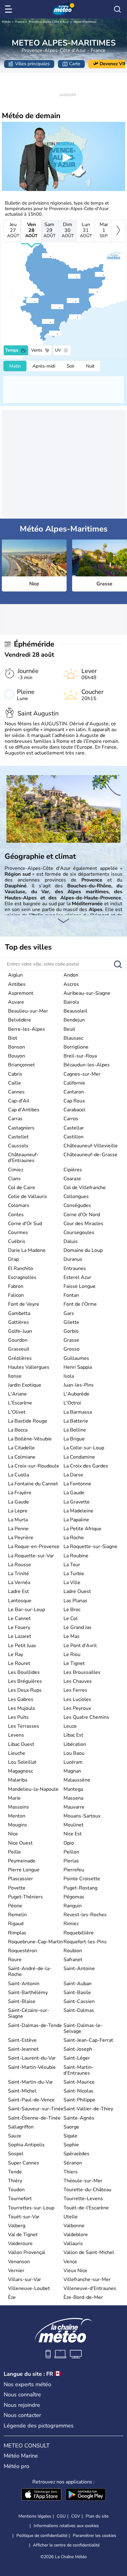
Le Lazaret (20, 1636)
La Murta (18, 1520)
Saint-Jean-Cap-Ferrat (88, 2040)
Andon (71, 975)
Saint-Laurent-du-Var (32, 2058)
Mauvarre (74, 1807)
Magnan (72, 1771)
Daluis (71, 1241)
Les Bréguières (25, 1681)
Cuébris (17, 1241)
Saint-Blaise (22, 2001)
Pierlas (71, 1861)
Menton (17, 1816)
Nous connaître (22, 2395)
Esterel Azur (77, 1277)
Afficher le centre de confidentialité (66, 2545)
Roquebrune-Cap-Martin (35, 1942)
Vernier (16, 2271)
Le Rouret (19, 1663)
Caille (14, 1083)
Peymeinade (22, 1861)
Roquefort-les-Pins (85, 1942)
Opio (69, 1843)
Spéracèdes (76, 2154)
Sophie (71, 2145)
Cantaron (74, 1092)
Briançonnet (21, 1065)
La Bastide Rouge (28, 1421)
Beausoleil (75, 1011)
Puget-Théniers (25, 1897)
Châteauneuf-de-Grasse (90, 1155)
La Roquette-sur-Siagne (90, 1547)
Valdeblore (76, 2235)
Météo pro (16, 2466)
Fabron (16, 1286)
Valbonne (74, 2226)
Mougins (18, 1825)
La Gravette (77, 1502)
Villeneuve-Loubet (29, 2288)
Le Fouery (19, 1627)
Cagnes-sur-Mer (82, 1074)
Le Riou (72, 1654)
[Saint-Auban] (26, 301)
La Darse (73, 1475)
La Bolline (75, 1430)
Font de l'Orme (80, 1304)
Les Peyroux (77, 1708)
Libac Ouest (21, 1744)
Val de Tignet (23, 2235)
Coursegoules (79, 1232)
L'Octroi (72, 1403)
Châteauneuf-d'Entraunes (23, 1158)
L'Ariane (17, 1394)
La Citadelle (21, 1448)
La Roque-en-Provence (34, 1547)
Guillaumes (76, 1358)
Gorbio (71, 1331)
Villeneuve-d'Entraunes (90, 2288)
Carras (15, 1119)
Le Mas (72, 1636)
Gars (69, 1313)
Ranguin (73, 1906)
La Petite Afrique (82, 1529)
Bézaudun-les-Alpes (87, 1065)
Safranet (73, 1960)
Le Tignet (74, 1663)
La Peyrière (21, 1538)
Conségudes (77, 1205)
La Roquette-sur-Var (31, 1556)
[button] (71, 317)
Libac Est (73, 1735)
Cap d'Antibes (24, 1110)
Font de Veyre (24, 1304)
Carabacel (74, 1110)
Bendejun (74, 1020)
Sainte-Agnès (79, 2118)
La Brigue (74, 1439)
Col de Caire (22, 1188)
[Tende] (95, 274)
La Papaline (76, 1520)
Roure (15, 1960)
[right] (118, 231)
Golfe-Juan (20, 1331)
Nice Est (73, 1834)
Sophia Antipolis (26, 2145)
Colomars (19, 1205)
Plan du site (97, 2516)
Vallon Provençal (27, 2252)
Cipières (73, 1170)
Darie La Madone (27, 1250)
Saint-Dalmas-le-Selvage (83, 2028)
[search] (117, 9)
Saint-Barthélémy (28, 1993)
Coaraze (72, 1179)
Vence (70, 2262)
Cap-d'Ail (19, 1101)
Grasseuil (19, 1349)
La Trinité (18, 1574)
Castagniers (21, 1128)
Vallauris (73, 2244)
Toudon (16, 2190)
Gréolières (20, 1358)
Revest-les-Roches (85, 1915)
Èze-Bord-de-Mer (83, 2297)
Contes (16, 1215)
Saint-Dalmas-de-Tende (35, 2025)
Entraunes (75, 1268)
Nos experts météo (27, 2384)
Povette (17, 1888)
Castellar (74, 1128)
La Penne (18, 1529)
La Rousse (20, 1565)
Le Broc (72, 1610)
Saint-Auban (78, 1984)
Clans (14, 1179)
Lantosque (20, 1601)
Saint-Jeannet (23, 2049)
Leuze (70, 1726)
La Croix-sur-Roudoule (34, 1466)
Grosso (72, 1349)
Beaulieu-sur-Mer (28, 1011)
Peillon (71, 1852)
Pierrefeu (74, 1870)
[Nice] (69, 317)
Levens (16, 1735)
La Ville (72, 1583)
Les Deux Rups (25, 1690)
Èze (12, 2297)
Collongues (76, 1196)
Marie (14, 1798)
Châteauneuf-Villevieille (91, 1146)
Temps (12, 350)
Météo (6, 22)
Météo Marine (21, 2456)
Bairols (71, 1002)
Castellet (18, 1137)
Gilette (71, 1322)
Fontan (71, 1295)
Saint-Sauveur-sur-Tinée (36, 2109)
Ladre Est (18, 1591)
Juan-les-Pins (79, 1385)
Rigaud (16, 1924)
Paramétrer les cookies (94, 2536)
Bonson (16, 1047)
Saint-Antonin (24, 1984)
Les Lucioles (77, 1699)
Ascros (71, 984)
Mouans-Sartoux (82, 1816)
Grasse (71, 1340)
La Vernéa (19, 1583)
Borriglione (76, 1047)
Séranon (73, 2163)
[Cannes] (49, 333)
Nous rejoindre (22, 2405)
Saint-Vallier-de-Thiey (88, 2109)
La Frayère (20, 1493)
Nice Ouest (20, 1843)
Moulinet (74, 1825)
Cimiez (16, 1170)
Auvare (16, 1002)
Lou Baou (74, 1753)
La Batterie (76, 1421)
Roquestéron (23, 1951)
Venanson (19, 2262)
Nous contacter (22, 2415)
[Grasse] (42, 321)
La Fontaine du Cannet (33, 1484)
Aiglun (15, 975)
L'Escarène (20, 1403)
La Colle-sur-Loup (84, 1448)
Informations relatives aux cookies (66, 2526)
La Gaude (74, 1493)
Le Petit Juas (22, 1646)
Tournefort (20, 2199)
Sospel (16, 2154)
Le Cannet (19, 1618)
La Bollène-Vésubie (30, 1439)
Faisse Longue (80, 1286)
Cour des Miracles (83, 1224)
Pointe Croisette (82, 1879)
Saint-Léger (77, 2058)
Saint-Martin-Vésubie (32, 2067)
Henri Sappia (78, 1367)
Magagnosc (20, 1771)
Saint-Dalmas (79, 2010)
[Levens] (67, 301)
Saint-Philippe (79, 2100)
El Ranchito (20, 1268)
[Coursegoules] (51, 307)
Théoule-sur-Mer (83, 2181)
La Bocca (18, 1430)
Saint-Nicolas (78, 2091)
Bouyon (16, 1056)
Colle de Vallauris (28, 1196)
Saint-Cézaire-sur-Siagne (29, 2013)
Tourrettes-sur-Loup (31, 2208)
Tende (15, 2172)
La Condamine (79, 1457)
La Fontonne (77, 1484)
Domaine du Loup (83, 1250)
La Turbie (74, 1574)
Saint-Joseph (78, 2049)
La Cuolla (18, 1475)
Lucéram (73, 1762)
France (20, 22)
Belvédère (20, 1020)
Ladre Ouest (77, 1591)
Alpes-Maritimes (85, 22)
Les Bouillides (24, 1672)
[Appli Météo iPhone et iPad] (41, 2495)
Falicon (16, 1295)
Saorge (71, 2127)
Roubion (73, 1951)
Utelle (71, 2217)
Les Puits (18, 1717)
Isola (69, 1376)
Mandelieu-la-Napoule (33, 1789)
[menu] (10, 9)
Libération (75, 1744)
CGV (76, 2516)
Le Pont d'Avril (80, 1646)
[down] (63, 921)
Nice (13, 1834)
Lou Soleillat (22, 1762)
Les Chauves (78, 1681)
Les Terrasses (24, 1726)
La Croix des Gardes (86, 1466)
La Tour (72, 1565)
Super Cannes (24, 2163)
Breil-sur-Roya (80, 1056)
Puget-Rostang (80, 1888)
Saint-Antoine (79, 1969)
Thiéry (15, 2181)
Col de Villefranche (85, 1188)
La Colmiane (22, 1457)
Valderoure (20, 2244)
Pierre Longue (24, 1870)
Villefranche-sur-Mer (87, 2279)
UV (58, 350)
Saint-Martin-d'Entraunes (79, 2070)
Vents (37, 350)
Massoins (18, 1807)
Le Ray (16, 1654)
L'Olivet (17, 1412)
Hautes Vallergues (29, 1367)
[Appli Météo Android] (86, 2495)
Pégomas (74, 1897)
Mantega (73, 1789)
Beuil (69, 1029)
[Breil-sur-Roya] (88, 291)
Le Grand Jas (78, 1627)
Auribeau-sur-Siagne (87, 993)
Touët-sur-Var (24, 2217)
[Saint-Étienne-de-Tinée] (42, 256)
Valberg (17, 2226)
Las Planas (75, 1601)
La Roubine (76, 1556)
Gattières (18, 1322)
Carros (71, 1119)
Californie (74, 1083)
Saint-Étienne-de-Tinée (34, 2118)
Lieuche (17, 1753)
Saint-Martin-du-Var (31, 2082)
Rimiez (71, 1924)
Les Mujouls (22, 1708)
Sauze (15, 2136)
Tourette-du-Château (87, 2190)
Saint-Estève (22, 2040)
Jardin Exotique (25, 1385)
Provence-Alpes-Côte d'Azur (49, 22)
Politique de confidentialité (42, 2536)
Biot (13, 1038)
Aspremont (21, 993)
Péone (15, 1906)
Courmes (18, 1232)
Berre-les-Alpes (27, 1029)
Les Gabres (21, 1699)
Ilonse (15, 1376)
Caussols (18, 1146)
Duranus (73, 1259)
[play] (66, 157)
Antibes (17, 984)
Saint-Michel (22, 2091)
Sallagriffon (21, 2127)
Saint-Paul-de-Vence (31, 2100)
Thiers (71, 2172)
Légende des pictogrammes (39, 2426)
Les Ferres (75, 1690)
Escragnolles (22, 1277)
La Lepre (18, 1511)
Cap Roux (74, 1101)
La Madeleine (78, 1511)
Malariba (18, 1780)
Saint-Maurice (79, 2082)
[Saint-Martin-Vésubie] (68, 276)
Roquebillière (79, 1933)
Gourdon (18, 1340)
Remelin (17, 1915)
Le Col (71, 1618)
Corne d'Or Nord (82, 1215)
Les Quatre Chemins (86, 1717)
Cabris (15, 1074)
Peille (14, 1852)
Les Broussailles (82, 1672)
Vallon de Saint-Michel (89, 2252)
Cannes (16, 1092)
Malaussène (77, 1780)
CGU (61, 2516)
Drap (13, 1259)
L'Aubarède (76, 1394)
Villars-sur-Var (25, 2279)
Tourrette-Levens (83, 2199)
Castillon (74, 1137)
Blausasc (73, 1038)
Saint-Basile (77, 1993)
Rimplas (17, 1933)
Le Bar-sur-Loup (27, 1610)
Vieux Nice (75, 2271)
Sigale (70, 2136)
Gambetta (19, 1313)
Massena (73, 1798)
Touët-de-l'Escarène (86, 2208)
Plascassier (20, 1879)
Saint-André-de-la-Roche (30, 1971)
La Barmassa (78, 1412)
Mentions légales (35, 2516)
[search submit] (118, 965)
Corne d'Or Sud (25, 1224)
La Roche (74, 1538)
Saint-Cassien (79, 2001)
